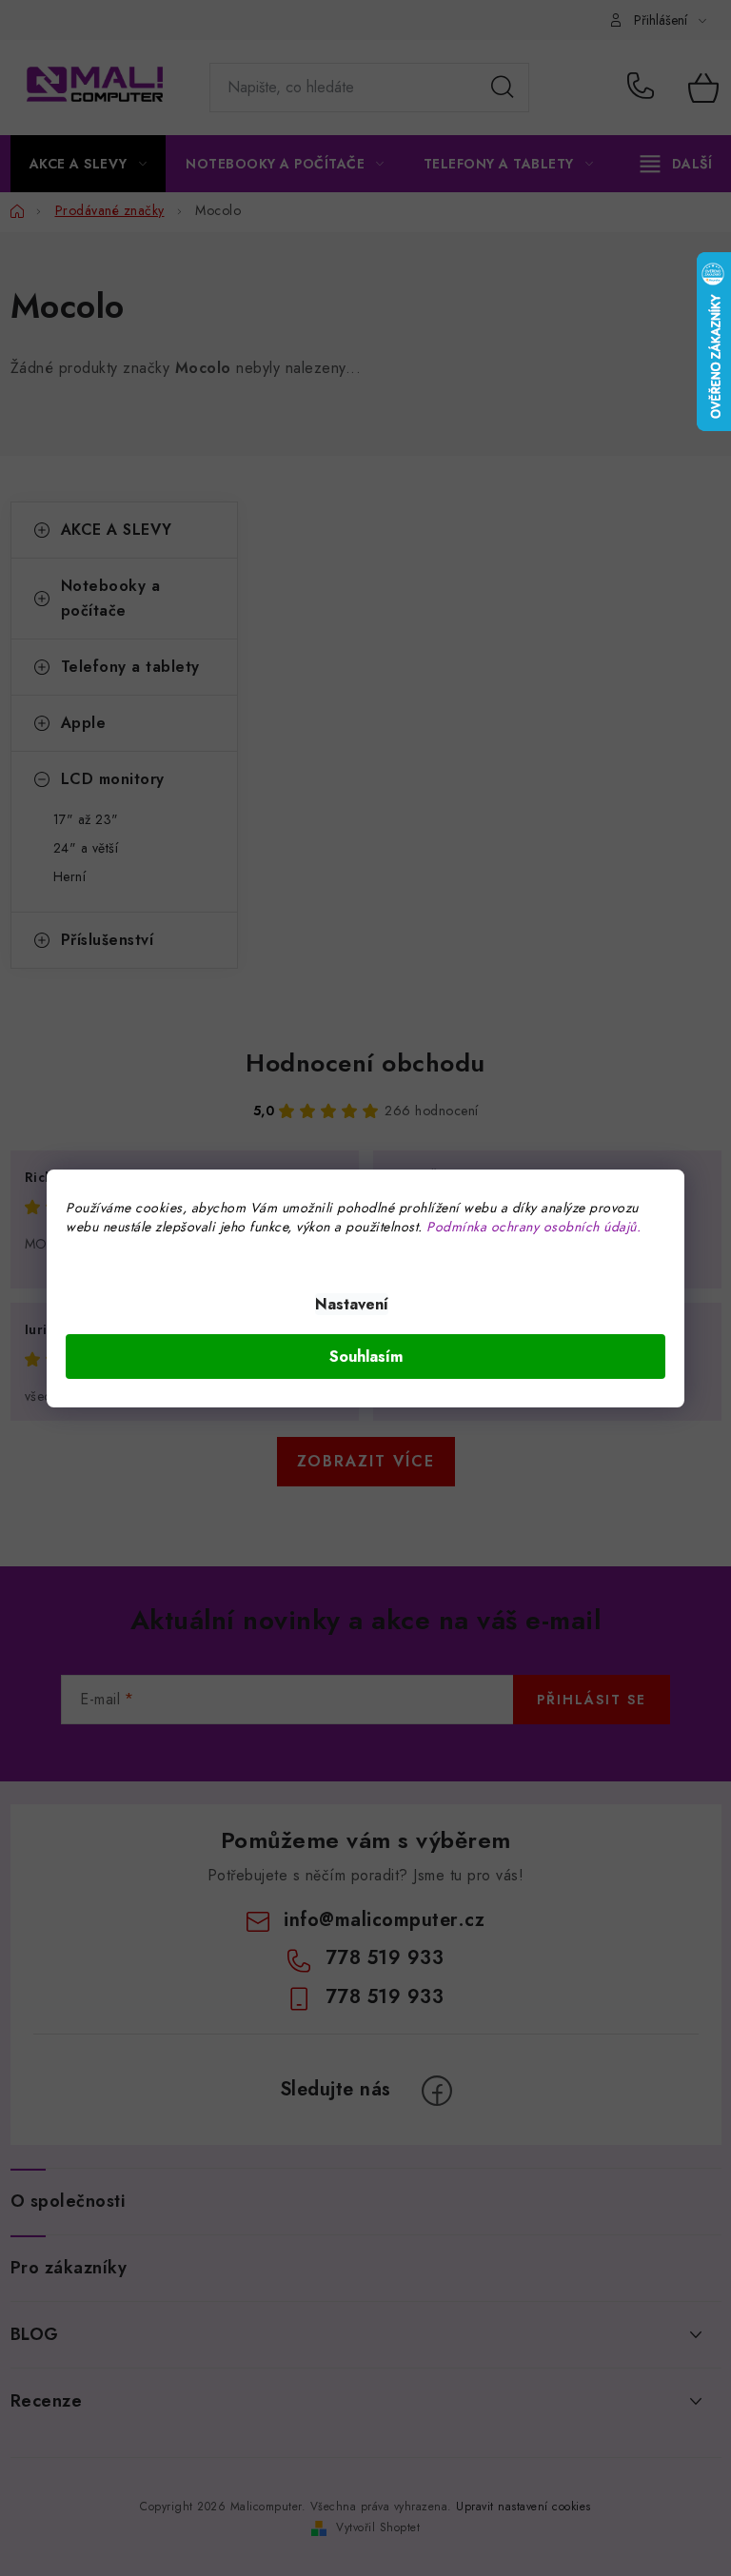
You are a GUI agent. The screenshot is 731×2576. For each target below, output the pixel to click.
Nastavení (352, 1304)
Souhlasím (366, 1357)
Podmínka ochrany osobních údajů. (533, 1227)
